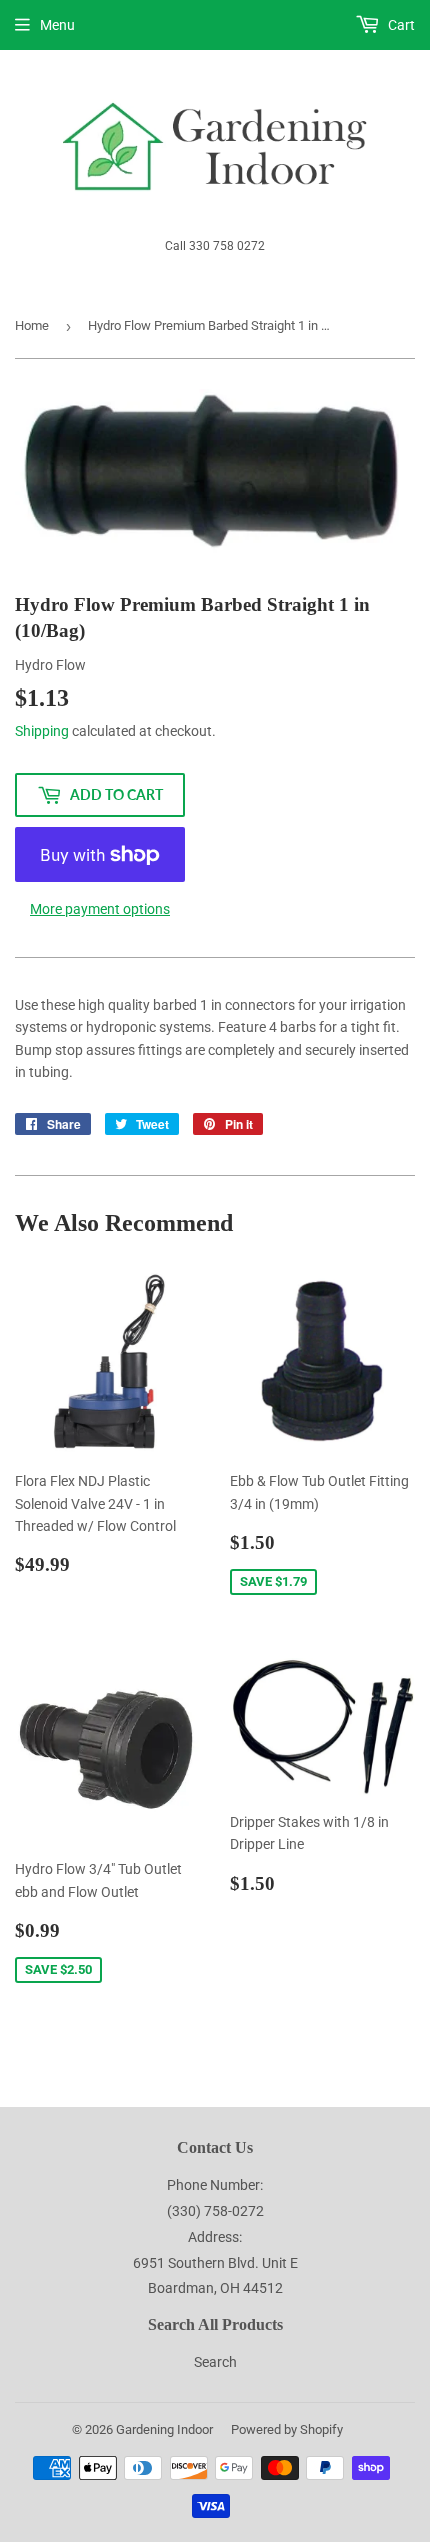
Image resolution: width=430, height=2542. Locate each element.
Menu (57, 25)
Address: (215, 2237)
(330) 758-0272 (215, 2211)
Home (32, 325)
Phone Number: (215, 2185)
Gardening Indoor (164, 2429)
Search (215, 2362)
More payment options (100, 909)
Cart (400, 25)
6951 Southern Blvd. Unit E (215, 2263)
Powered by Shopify (287, 2429)
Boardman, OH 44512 (215, 2288)
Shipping (42, 731)
